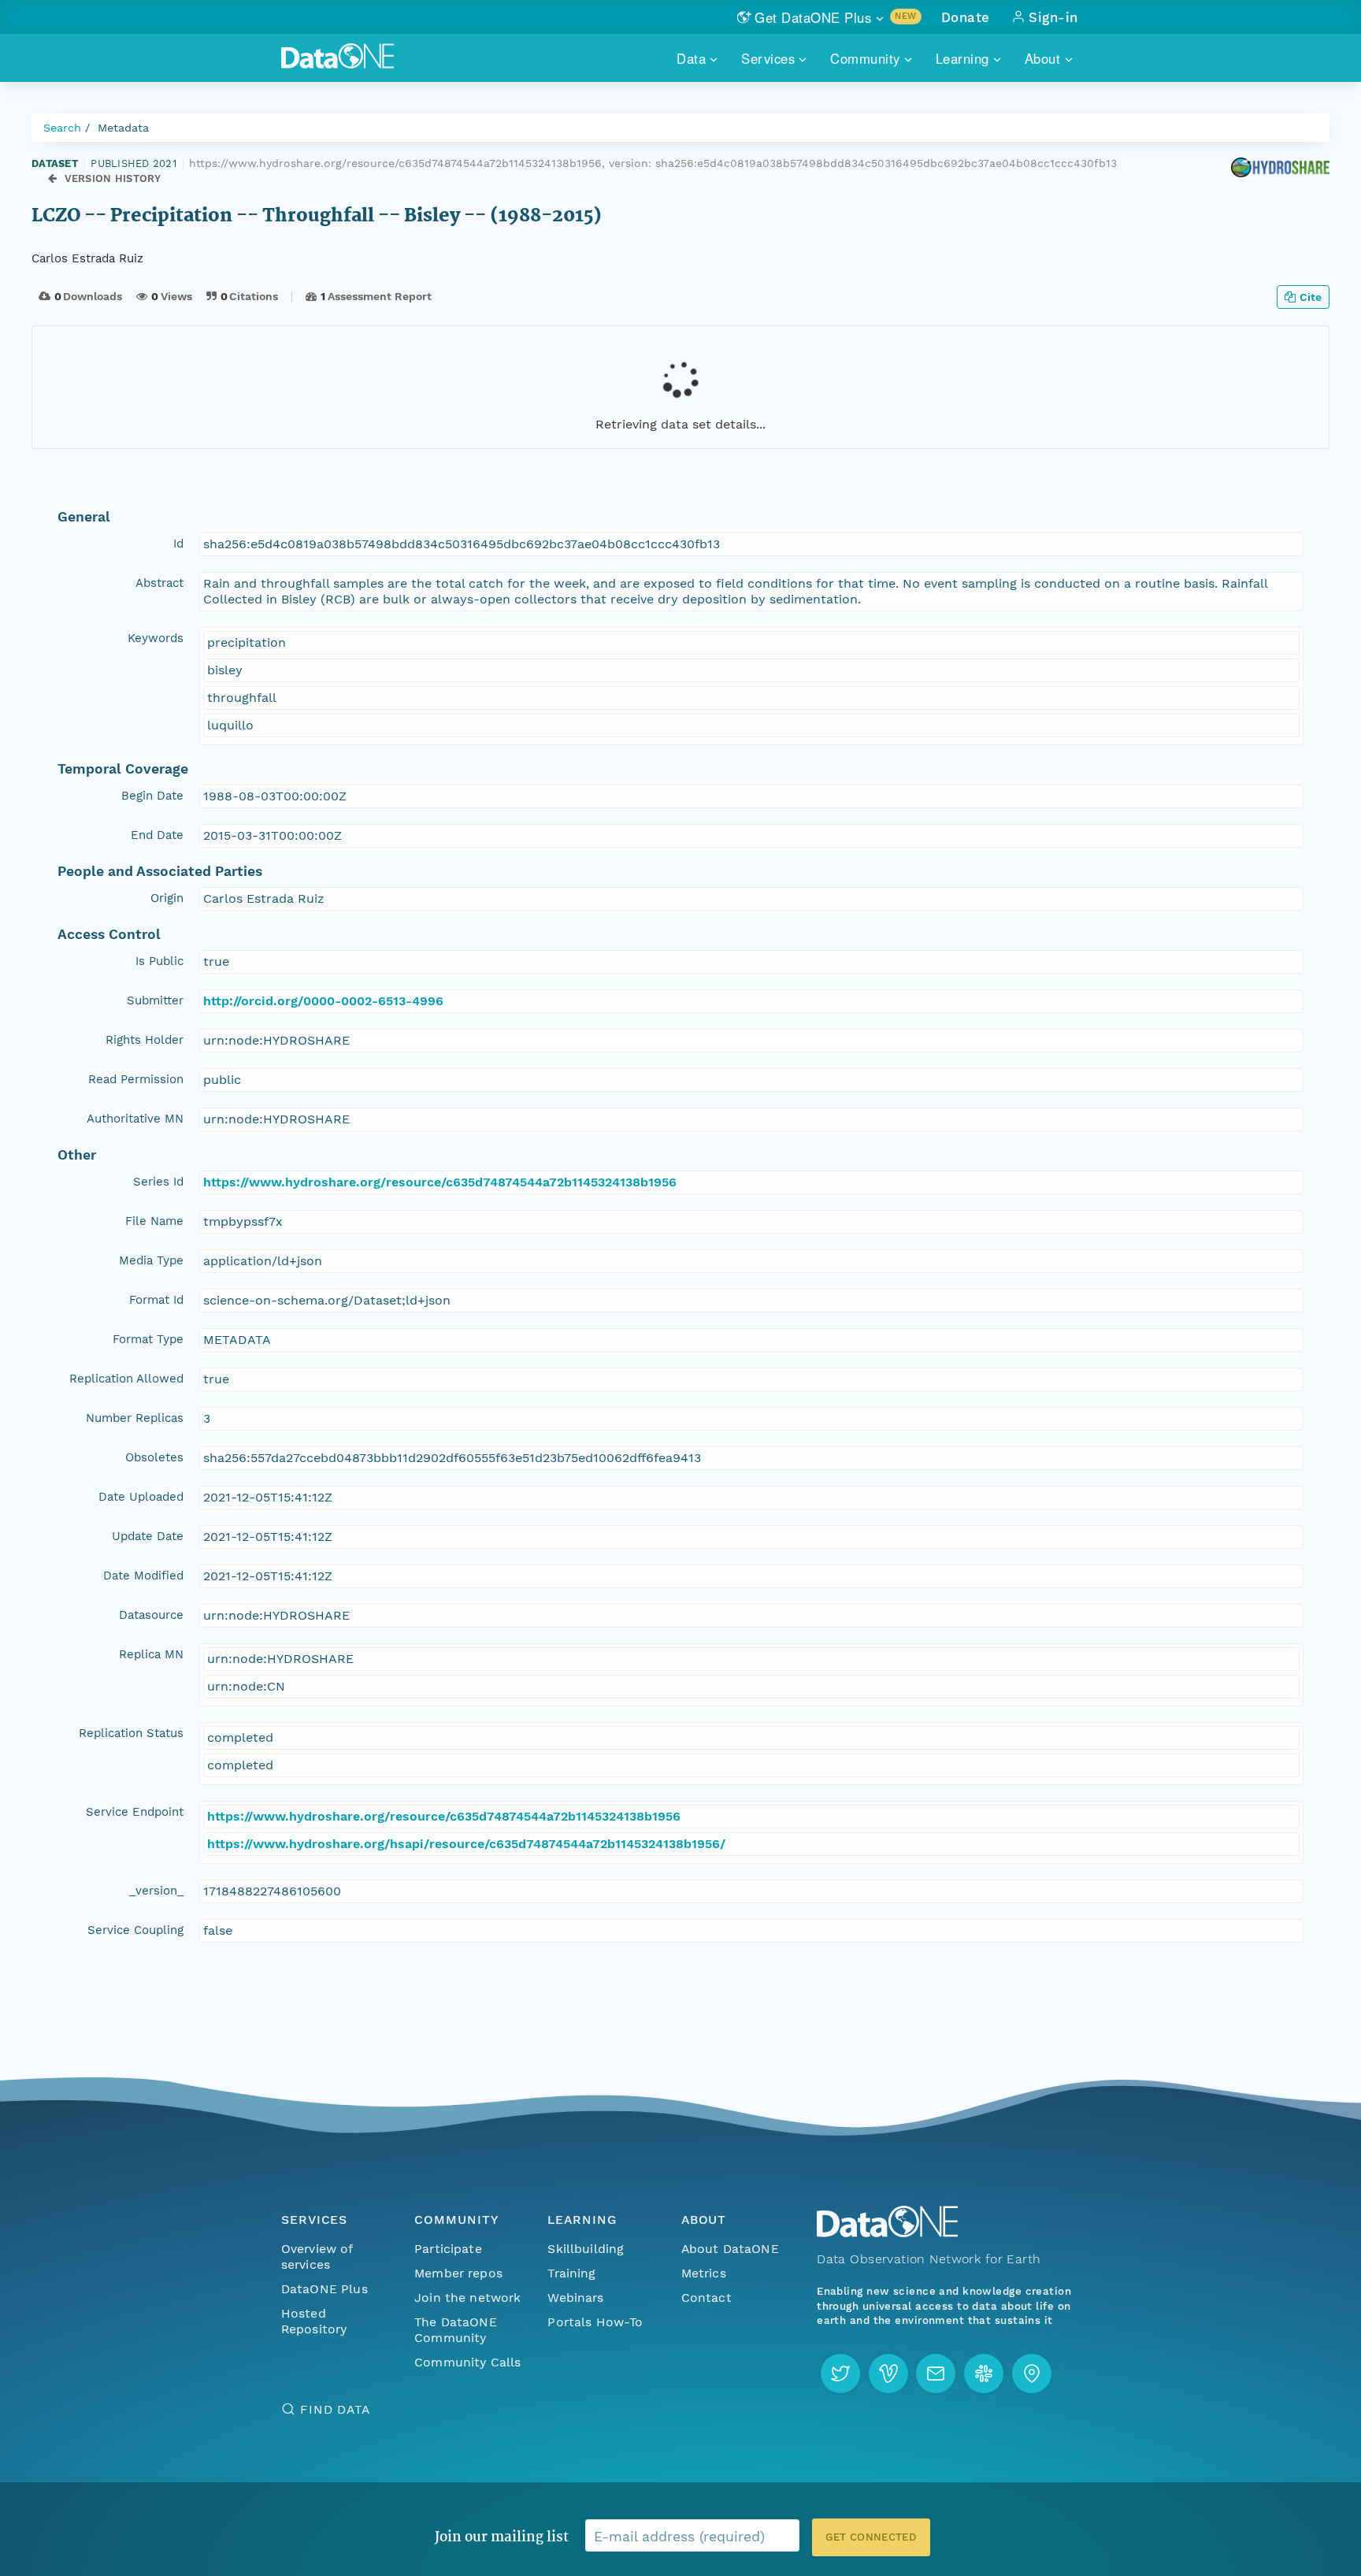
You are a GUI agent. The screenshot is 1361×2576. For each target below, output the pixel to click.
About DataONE (730, 2249)
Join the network (468, 2298)
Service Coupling (135, 1930)
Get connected (871, 2537)
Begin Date (152, 796)
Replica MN (151, 1654)
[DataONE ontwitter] (840, 2374)
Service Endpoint (135, 1812)
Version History (113, 178)
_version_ (156, 1891)
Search (62, 128)
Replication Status (131, 1733)
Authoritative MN (135, 1119)
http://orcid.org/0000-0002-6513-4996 (323, 1001)
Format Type (148, 1339)
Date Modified (143, 1576)
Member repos (458, 2273)
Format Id (156, 1300)
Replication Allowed (126, 1379)
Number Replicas (135, 1418)
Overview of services (317, 2257)
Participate (448, 2249)
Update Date (148, 1536)
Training (571, 2273)
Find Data (335, 2409)
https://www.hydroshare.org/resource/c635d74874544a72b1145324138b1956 (440, 1182)
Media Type (151, 1260)
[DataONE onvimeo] (888, 2374)
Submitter (155, 1000)
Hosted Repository (314, 2321)
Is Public (159, 961)
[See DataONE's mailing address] (1032, 2374)
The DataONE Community (456, 2330)
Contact (706, 2298)
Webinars (575, 2298)
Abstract (159, 583)
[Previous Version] (52, 179)
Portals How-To (595, 2322)
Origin (167, 898)
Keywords (156, 638)
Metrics (704, 2273)
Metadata (123, 128)
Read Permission (136, 1079)
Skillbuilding (586, 2249)
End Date (157, 835)
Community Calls (467, 2362)
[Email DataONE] (936, 2374)
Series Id (158, 1182)
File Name (154, 1221)
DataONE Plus (324, 2289)
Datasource (151, 1615)
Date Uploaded (141, 1497)
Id (178, 544)
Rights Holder (145, 1040)
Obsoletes (154, 1457)
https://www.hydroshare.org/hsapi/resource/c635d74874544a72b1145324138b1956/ (466, 1844)
